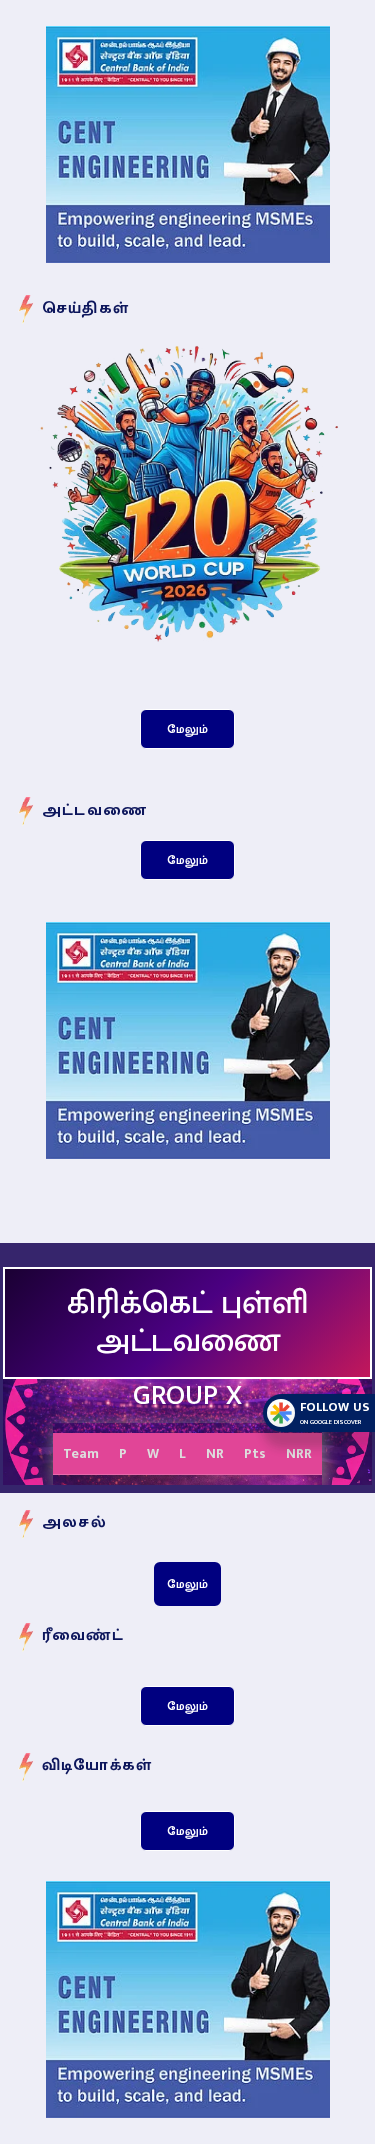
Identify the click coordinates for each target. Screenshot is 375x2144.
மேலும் (187, 729)
